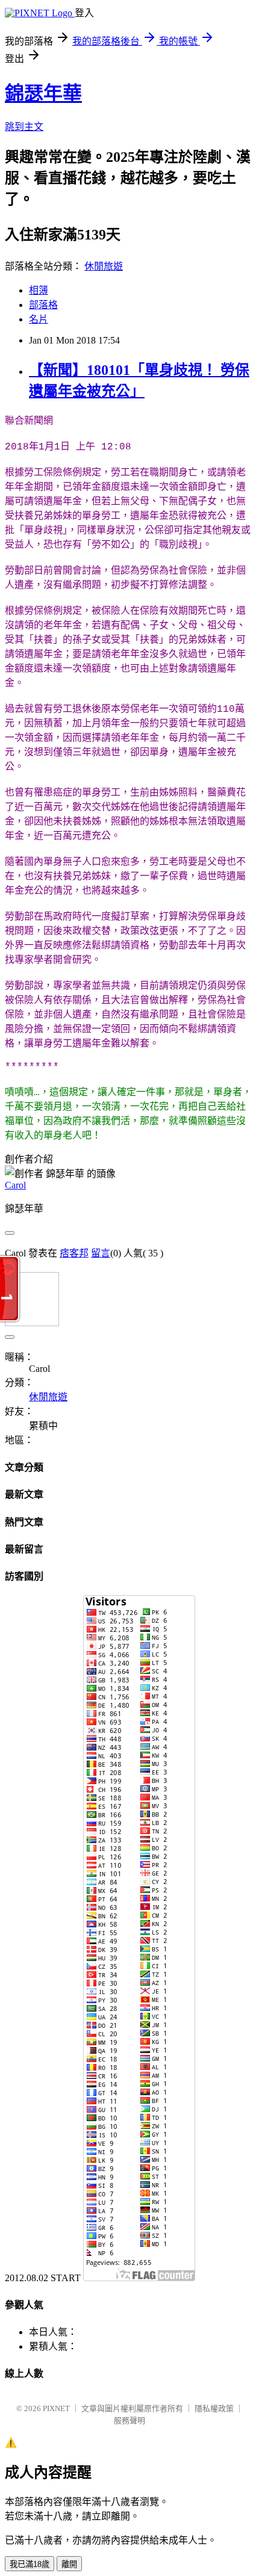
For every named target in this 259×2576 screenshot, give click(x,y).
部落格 (43, 305)
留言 (101, 1253)
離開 (69, 2564)
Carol (15, 1185)
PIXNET (56, 2408)
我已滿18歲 (30, 2564)
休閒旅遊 (104, 266)
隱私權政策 (214, 2408)
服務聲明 (129, 2420)
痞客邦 (74, 1253)
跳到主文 (24, 127)
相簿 (39, 290)
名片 (39, 319)
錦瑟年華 (43, 93)
